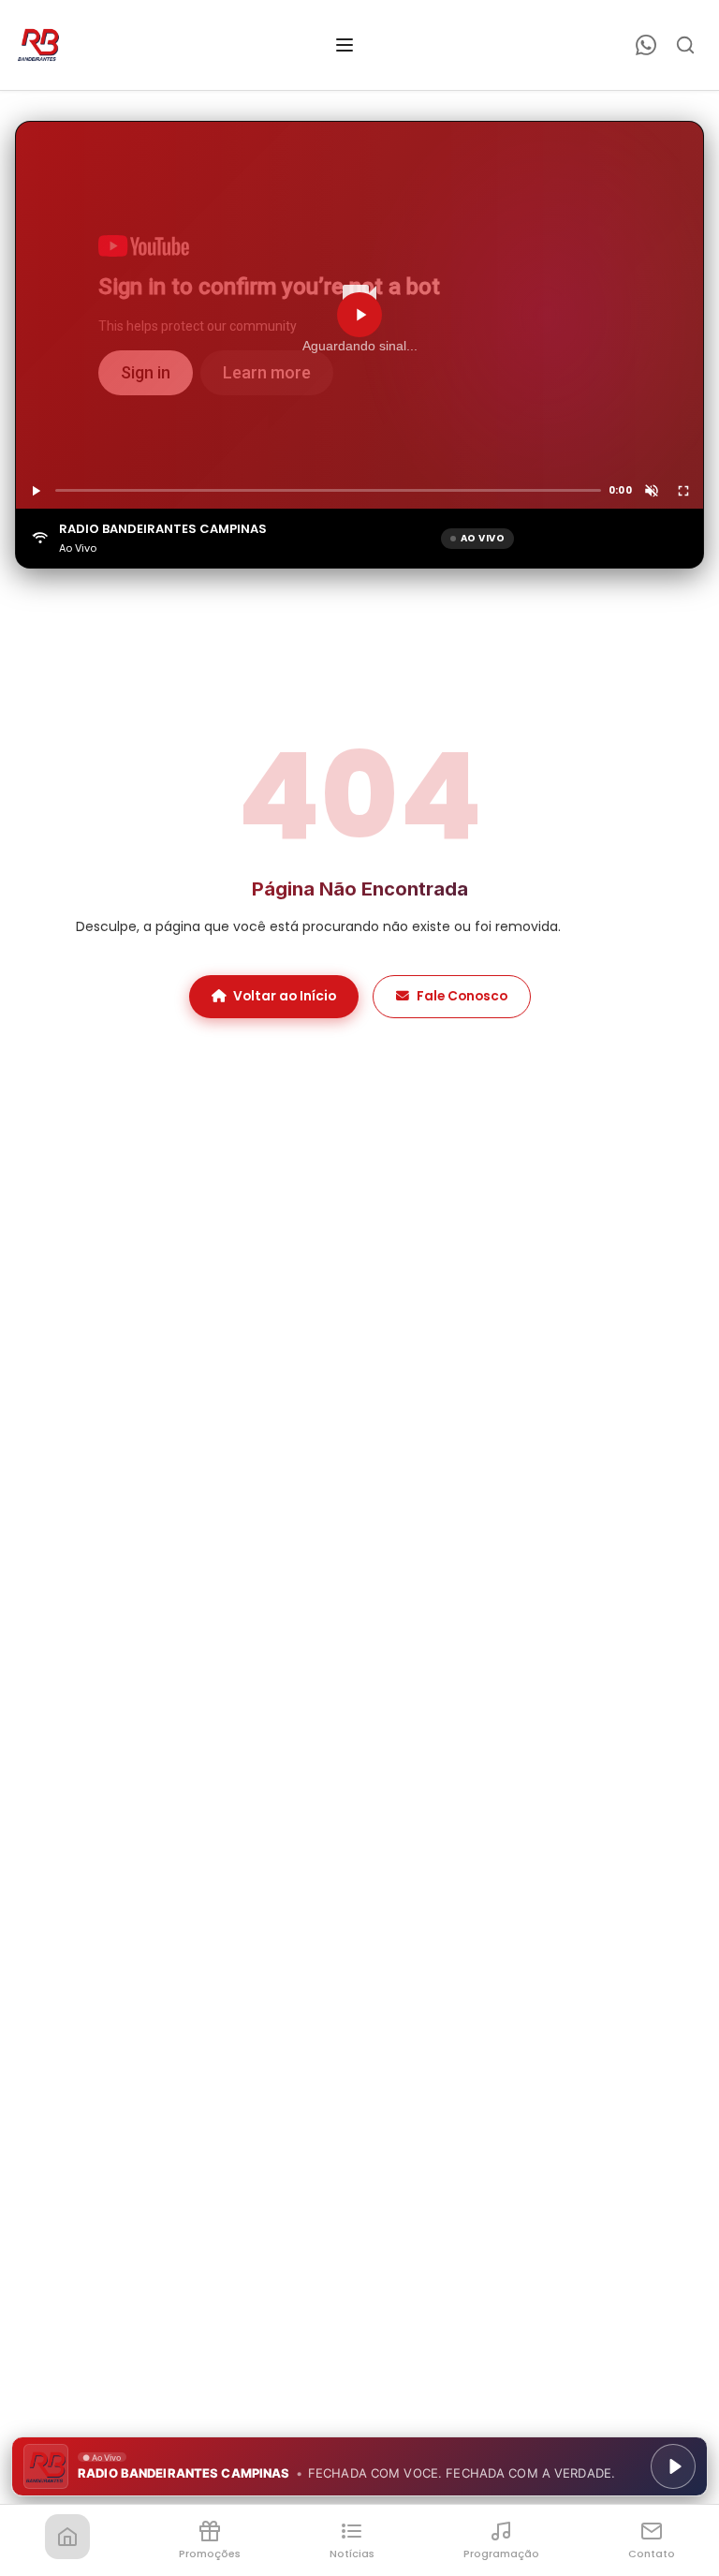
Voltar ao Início (285, 996)
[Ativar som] (652, 491)
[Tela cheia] (683, 491)
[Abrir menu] (345, 45)
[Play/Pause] (673, 2466)
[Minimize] (47, 2476)
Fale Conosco (462, 996)
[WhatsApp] (646, 45)
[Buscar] (685, 45)
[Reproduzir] (359, 315)
